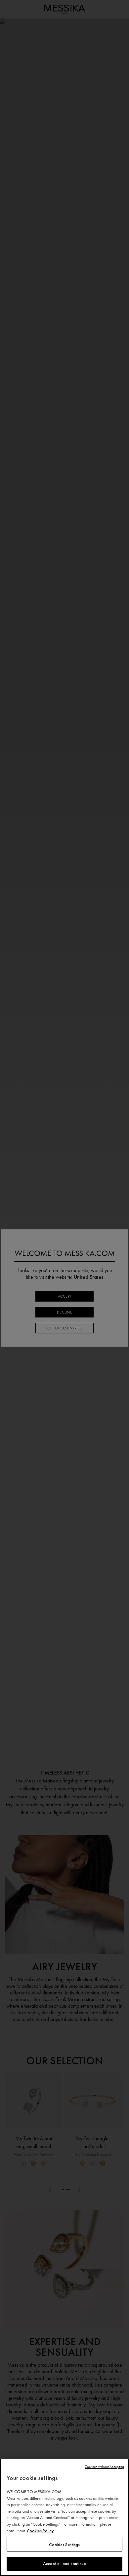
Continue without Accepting (104, 2467)
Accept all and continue (64, 2564)
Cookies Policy (40, 2531)
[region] (64, 2517)
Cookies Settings (64, 2545)
